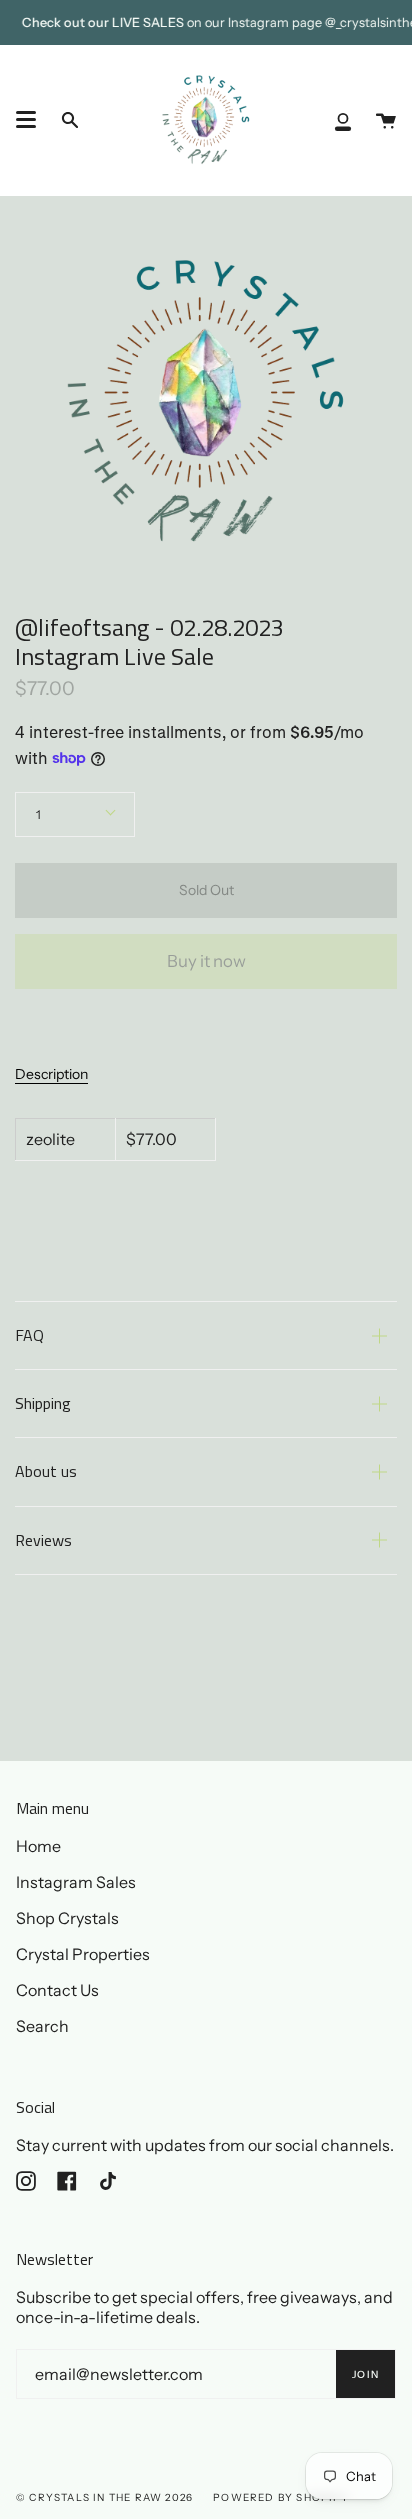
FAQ (29, 1335)
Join (365, 2374)
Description (51, 1074)
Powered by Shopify (281, 2497)
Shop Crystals (67, 1918)
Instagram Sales (76, 1882)
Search (42, 2026)
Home (38, 1846)
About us (46, 1471)
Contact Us (57, 1990)
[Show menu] (26, 120)
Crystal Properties (83, 1954)
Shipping (43, 1403)
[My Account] (343, 120)
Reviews (43, 1540)
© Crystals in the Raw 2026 (104, 2497)
